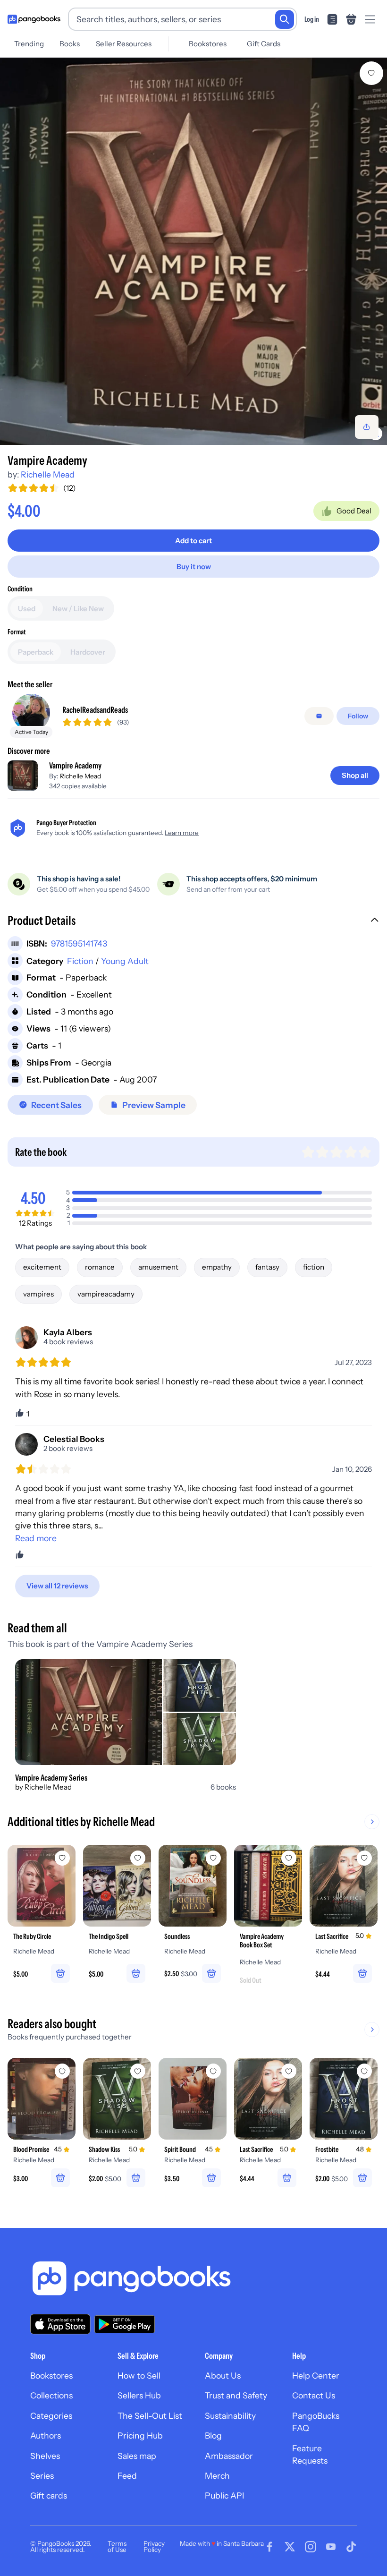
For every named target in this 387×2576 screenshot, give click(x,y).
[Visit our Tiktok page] (351, 2547)
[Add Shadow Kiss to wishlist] (138, 2071)
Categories (51, 2416)
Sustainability (230, 2416)
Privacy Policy (154, 2547)
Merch (217, 2476)
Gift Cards (264, 44)
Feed (127, 2476)
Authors (46, 2435)
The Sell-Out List (150, 2416)
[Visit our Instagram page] (311, 2547)
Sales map (137, 2456)
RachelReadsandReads (95, 710)
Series (42, 2476)
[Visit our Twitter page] (290, 2547)
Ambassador (229, 2456)
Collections (51, 2395)
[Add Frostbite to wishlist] (364, 2071)
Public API (224, 2495)
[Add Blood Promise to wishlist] (62, 2071)
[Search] (285, 19)
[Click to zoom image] (193, 251)
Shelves (45, 2456)
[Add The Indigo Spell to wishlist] (138, 1858)
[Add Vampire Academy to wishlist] (371, 73)
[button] (193, 921)
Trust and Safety (236, 2395)
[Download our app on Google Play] (125, 2324)
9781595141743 (79, 943)
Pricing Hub (140, 2435)
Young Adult (125, 961)
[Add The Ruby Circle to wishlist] (62, 1858)
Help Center (316, 2376)
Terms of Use (117, 2547)
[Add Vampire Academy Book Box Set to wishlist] (289, 1858)
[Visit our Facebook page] (269, 2547)
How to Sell (139, 2376)
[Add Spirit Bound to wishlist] (213, 2071)
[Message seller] (319, 716)
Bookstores (208, 44)
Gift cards (49, 2495)
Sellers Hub (139, 2395)
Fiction (80, 961)
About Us (223, 2376)
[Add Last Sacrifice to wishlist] (364, 1858)
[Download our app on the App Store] (60, 2324)
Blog (213, 2435)
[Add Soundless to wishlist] (213, 1858)
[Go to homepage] (34, 19)
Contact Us (314, 2395)
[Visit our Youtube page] (331, 2547)
